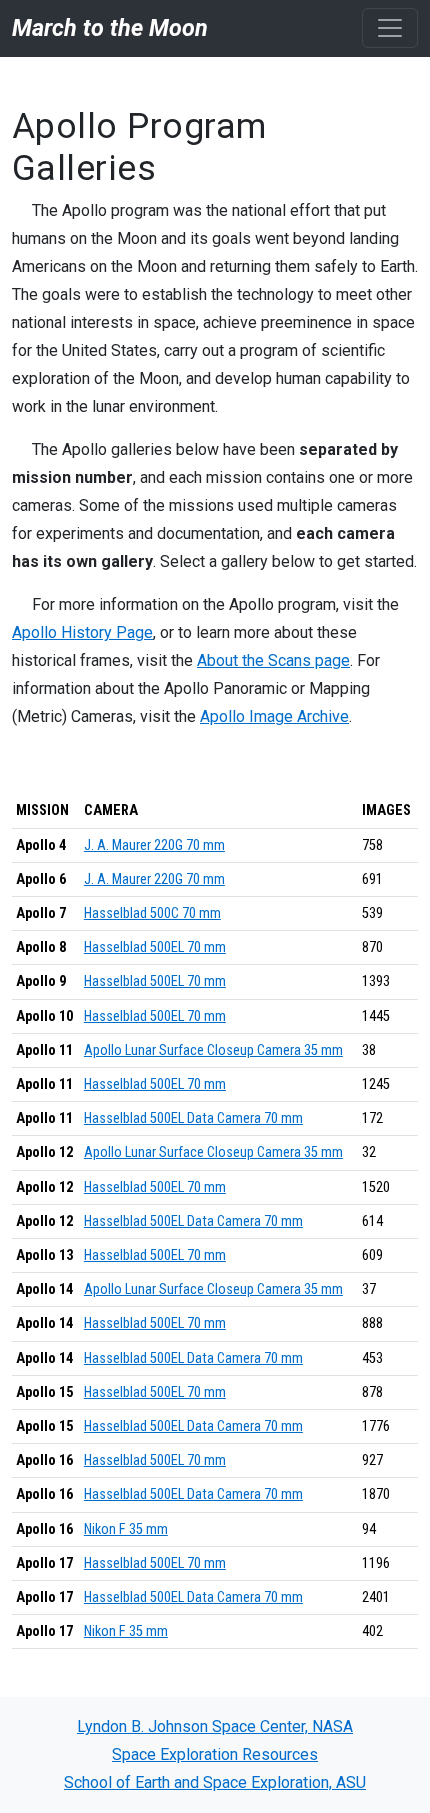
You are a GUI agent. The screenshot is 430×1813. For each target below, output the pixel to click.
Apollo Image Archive (274, 716)
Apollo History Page (82, 632)
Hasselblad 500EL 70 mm (155, 947)
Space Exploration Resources (215, 1754)
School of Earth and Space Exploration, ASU (215, 1782)
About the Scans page (273, 660)
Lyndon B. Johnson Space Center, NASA (215, 1726)
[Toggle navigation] (390, 28)
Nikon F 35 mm (126, 1529)
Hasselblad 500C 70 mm (152, 913)
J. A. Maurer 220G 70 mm (154, 845)
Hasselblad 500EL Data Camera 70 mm (193, 1118)
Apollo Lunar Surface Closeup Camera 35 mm (213, 1050)
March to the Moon (110, 28)
